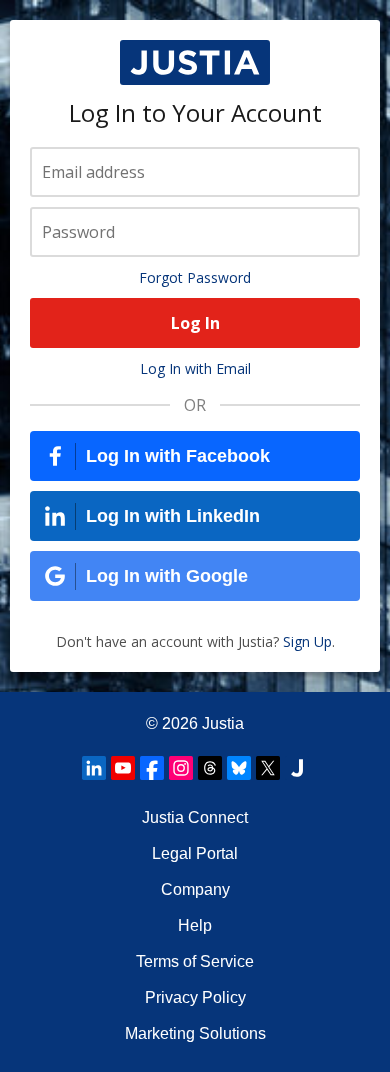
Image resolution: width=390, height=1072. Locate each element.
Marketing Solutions (195, 1033)
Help (195, 925)
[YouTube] (123, 768)
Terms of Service (195, 961)
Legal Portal (195, 853)
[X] (268, 768)
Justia (223, 723)
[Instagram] (181, 768)
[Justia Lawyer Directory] (297, 768)
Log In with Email (195, 368)
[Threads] (210, 768)
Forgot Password (195, 277)
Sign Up (307, 641)
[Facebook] (152, 768)
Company (195, 889)
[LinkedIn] (94, 768)
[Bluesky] (239, 768)
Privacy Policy (195, 997)
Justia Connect (195, 817)
